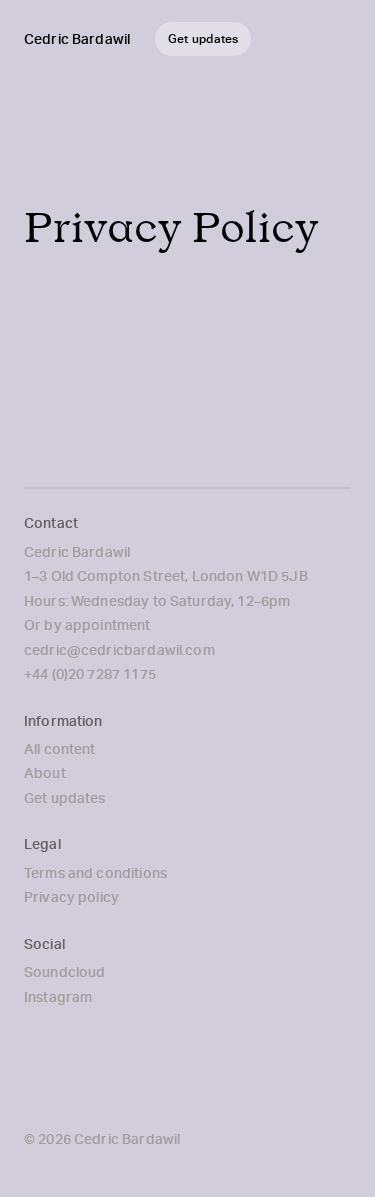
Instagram (58, 997)
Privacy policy (71, 897)
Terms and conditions (95, 873)
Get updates (65, 798)
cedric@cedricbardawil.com (119, 650)
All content (60, 749)
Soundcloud (65, 972)
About (45, 773)
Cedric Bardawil (77, 39)
